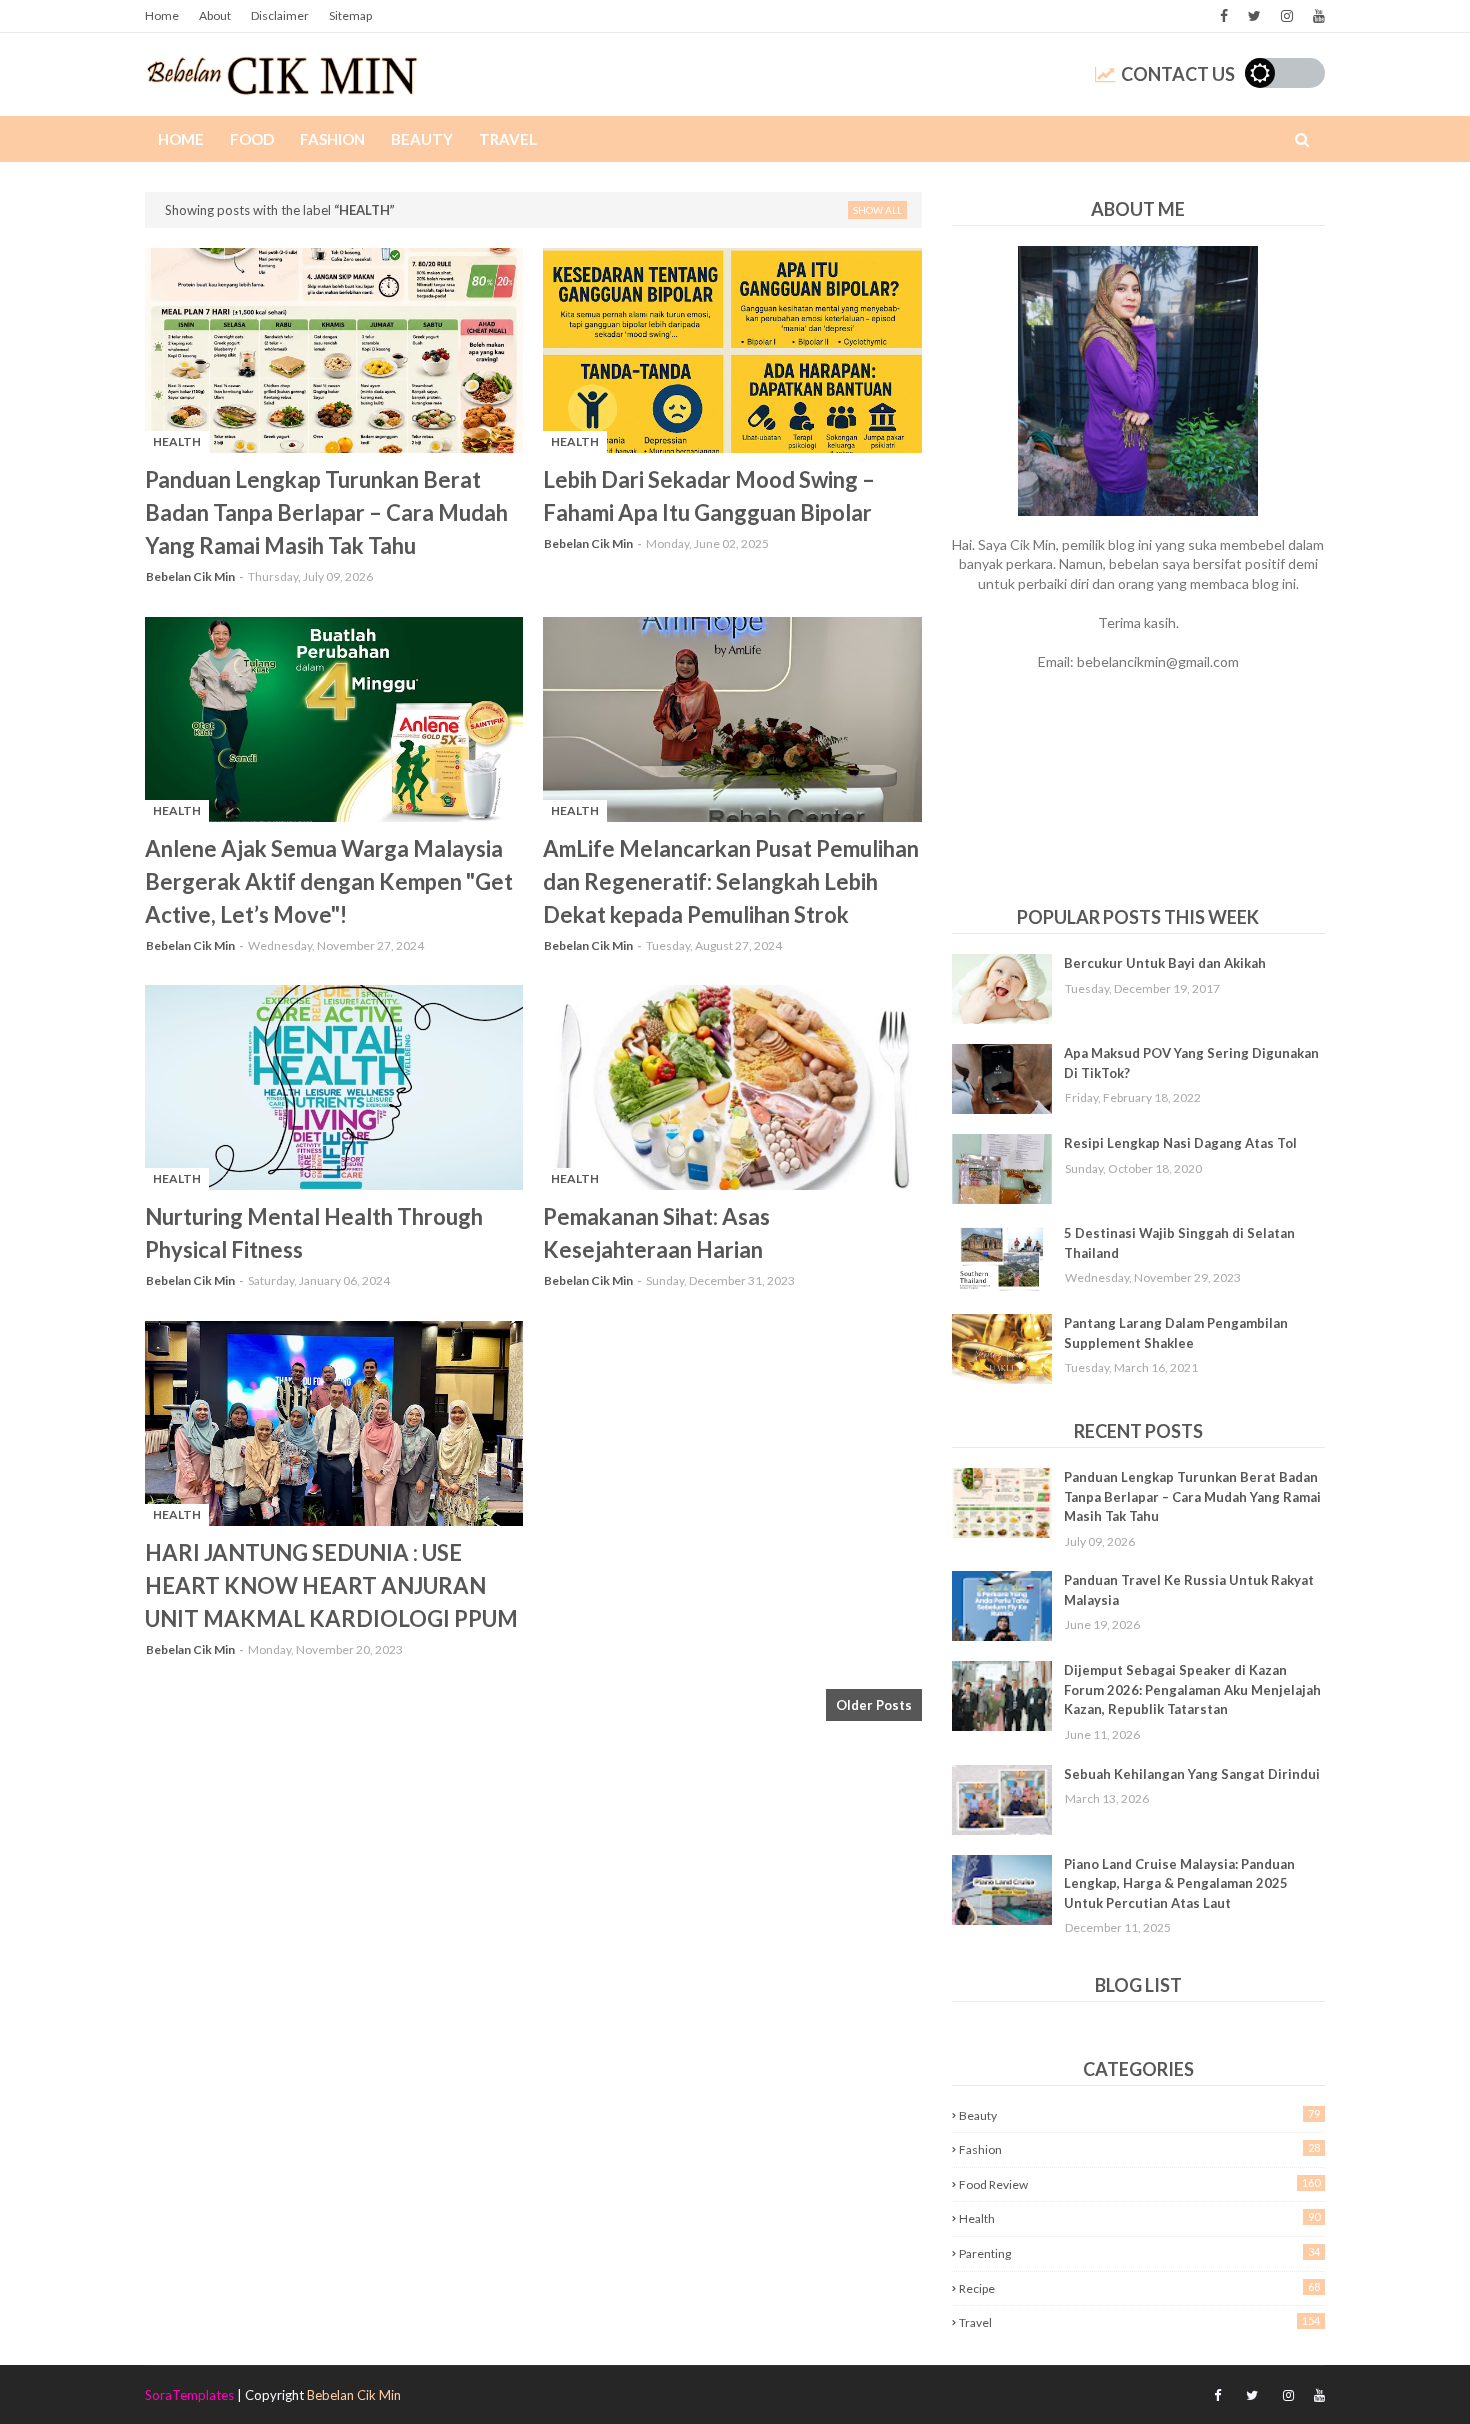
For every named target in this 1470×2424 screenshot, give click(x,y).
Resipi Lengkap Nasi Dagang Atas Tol (1180, 1143)
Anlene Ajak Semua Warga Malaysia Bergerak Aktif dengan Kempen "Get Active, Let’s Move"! (329, 881)
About (215, 15)
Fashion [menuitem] (332, 139)
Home (162, 15)
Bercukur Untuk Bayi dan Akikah (1165, 963)
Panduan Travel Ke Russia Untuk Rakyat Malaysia (1189, 1590)
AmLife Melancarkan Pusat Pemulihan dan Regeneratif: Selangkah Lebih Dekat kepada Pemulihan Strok (731, 881)
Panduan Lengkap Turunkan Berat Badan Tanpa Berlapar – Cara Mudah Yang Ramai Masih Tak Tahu (326, 512)
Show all (877, 210)
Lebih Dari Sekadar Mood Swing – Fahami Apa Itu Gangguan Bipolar (709, 496)
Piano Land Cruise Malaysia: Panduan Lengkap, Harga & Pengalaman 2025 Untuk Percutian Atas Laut (1179, 1883)
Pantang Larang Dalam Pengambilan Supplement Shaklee (1176, 1333)
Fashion (1139, 2149)
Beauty (1139, 2115)
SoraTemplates (189, 2395)
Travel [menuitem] (508, 139)
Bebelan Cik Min (190, 576)
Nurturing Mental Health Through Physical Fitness (314, 1233)
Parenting (1139, 2253)
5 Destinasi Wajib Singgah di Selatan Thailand (1179, 1243)
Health (1139, 2218)
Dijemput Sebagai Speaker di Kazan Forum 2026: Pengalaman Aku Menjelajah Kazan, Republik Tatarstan (1192, 1689)
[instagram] (1287, 16)
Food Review (1139, 2184)
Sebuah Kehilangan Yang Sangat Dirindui (1192, 1774)
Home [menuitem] (181, 139)
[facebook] (1224, 16)
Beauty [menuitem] (422, 139)
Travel (1139, 2322)
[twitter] (1254, 16)
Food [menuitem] (252, 139)
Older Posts (874, 1705)
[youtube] (1316, 16)
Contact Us (1178, 74)
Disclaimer (280, 15)
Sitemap (350, 15)
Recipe (1139, 2288)
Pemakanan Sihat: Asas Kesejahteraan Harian (656, 1233)
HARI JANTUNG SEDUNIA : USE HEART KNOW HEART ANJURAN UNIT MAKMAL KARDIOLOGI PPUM (331, 1585)
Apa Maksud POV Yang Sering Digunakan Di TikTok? (1191, 1063)
